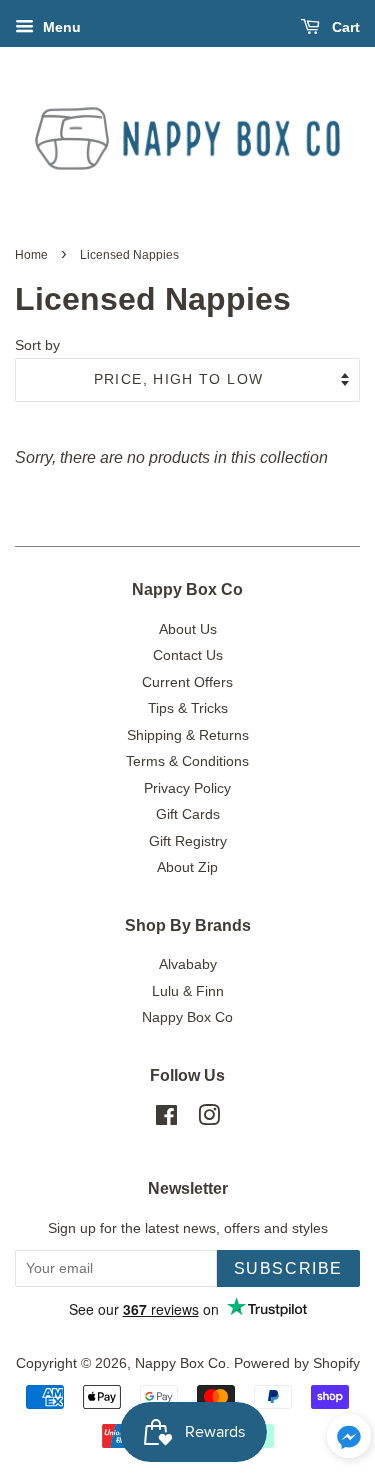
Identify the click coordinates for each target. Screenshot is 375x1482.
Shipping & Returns (188, 735)
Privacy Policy (187, 788)
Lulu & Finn (188, 991)
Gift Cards (188, 814)
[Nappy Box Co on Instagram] (209, 1119)
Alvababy (188, 964)
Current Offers (187, 682)
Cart (344, 27)
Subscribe (288, 1268)
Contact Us (188, 655)
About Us (188, 629)
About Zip (187, 867)
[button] (349, 1441)
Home (31, 255)
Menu (60, 27)
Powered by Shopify (297, 1363)
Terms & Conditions (187, 761)
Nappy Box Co (187, 1017)
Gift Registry (188, 841)
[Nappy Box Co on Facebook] (166, 1119)
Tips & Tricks (188, 708)
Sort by (37, 345)
